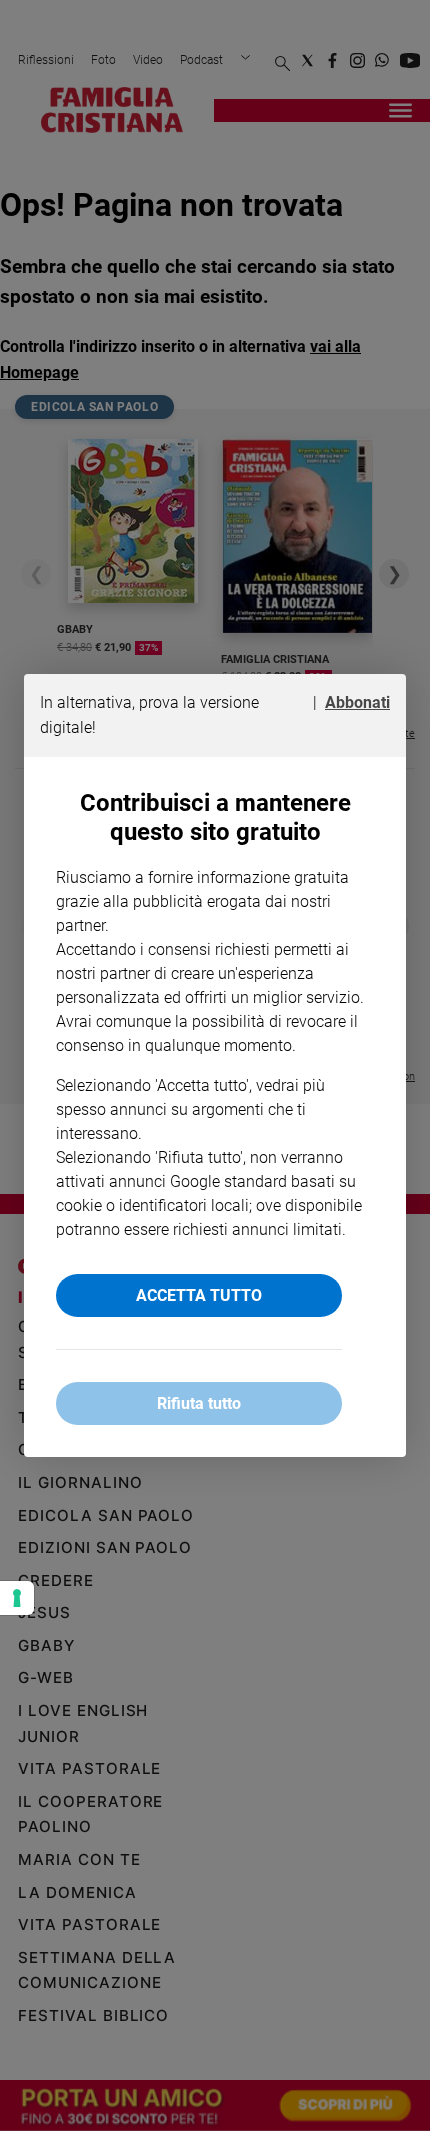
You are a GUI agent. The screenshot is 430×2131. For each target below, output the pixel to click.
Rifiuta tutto (199, 1403)
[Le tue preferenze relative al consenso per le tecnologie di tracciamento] (17, 1598)
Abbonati (357, 702)
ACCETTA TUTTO (199, 1295)
